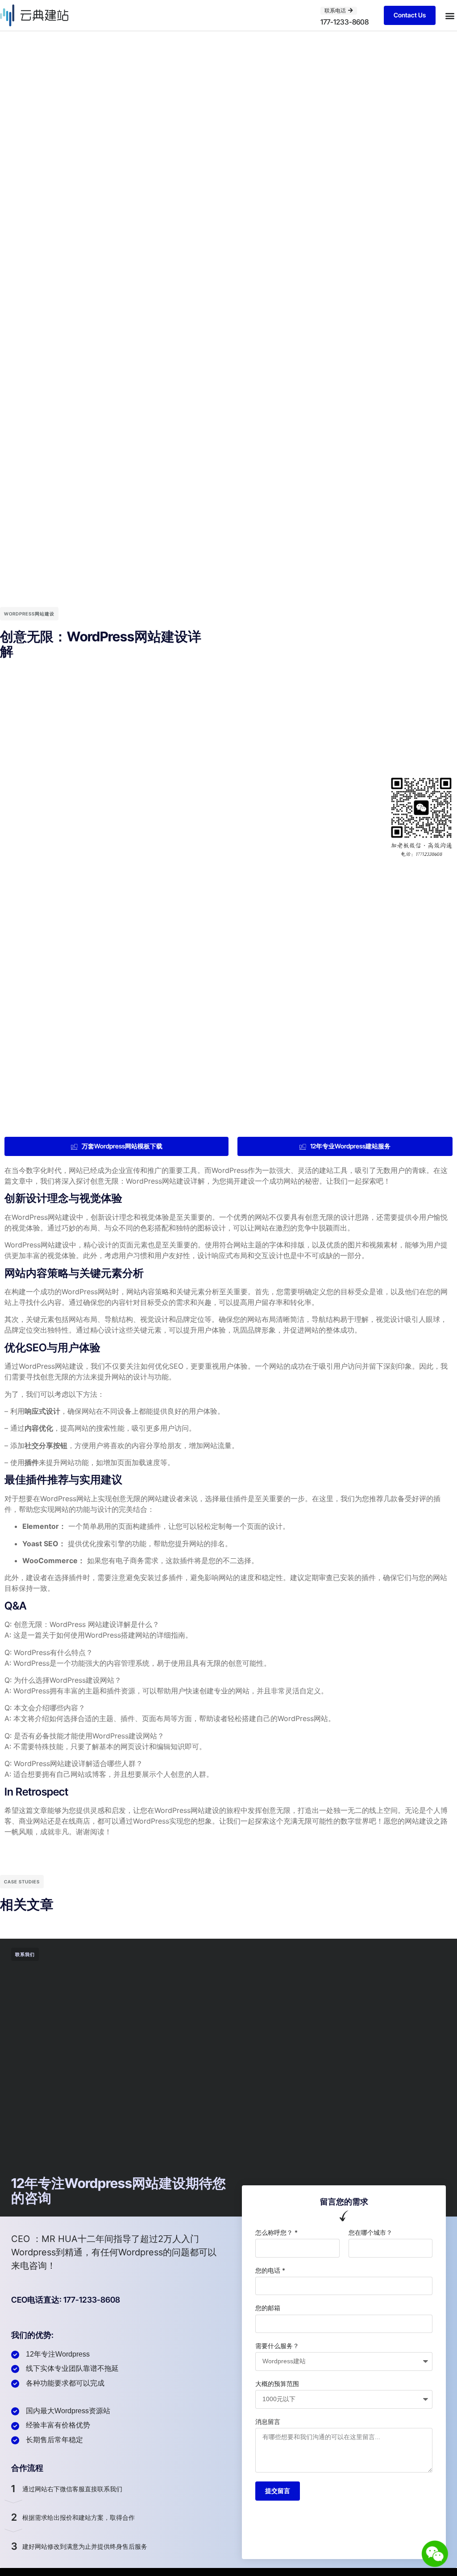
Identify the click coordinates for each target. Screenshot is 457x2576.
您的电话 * (270, 2270)
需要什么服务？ (277, 2346)
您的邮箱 (268, 2308)
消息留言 (268, 2421)
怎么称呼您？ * (276, 2232)
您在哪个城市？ (370, 2232)
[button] (450, 15)
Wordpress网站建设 (29, 614)
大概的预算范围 (277, 2384)
